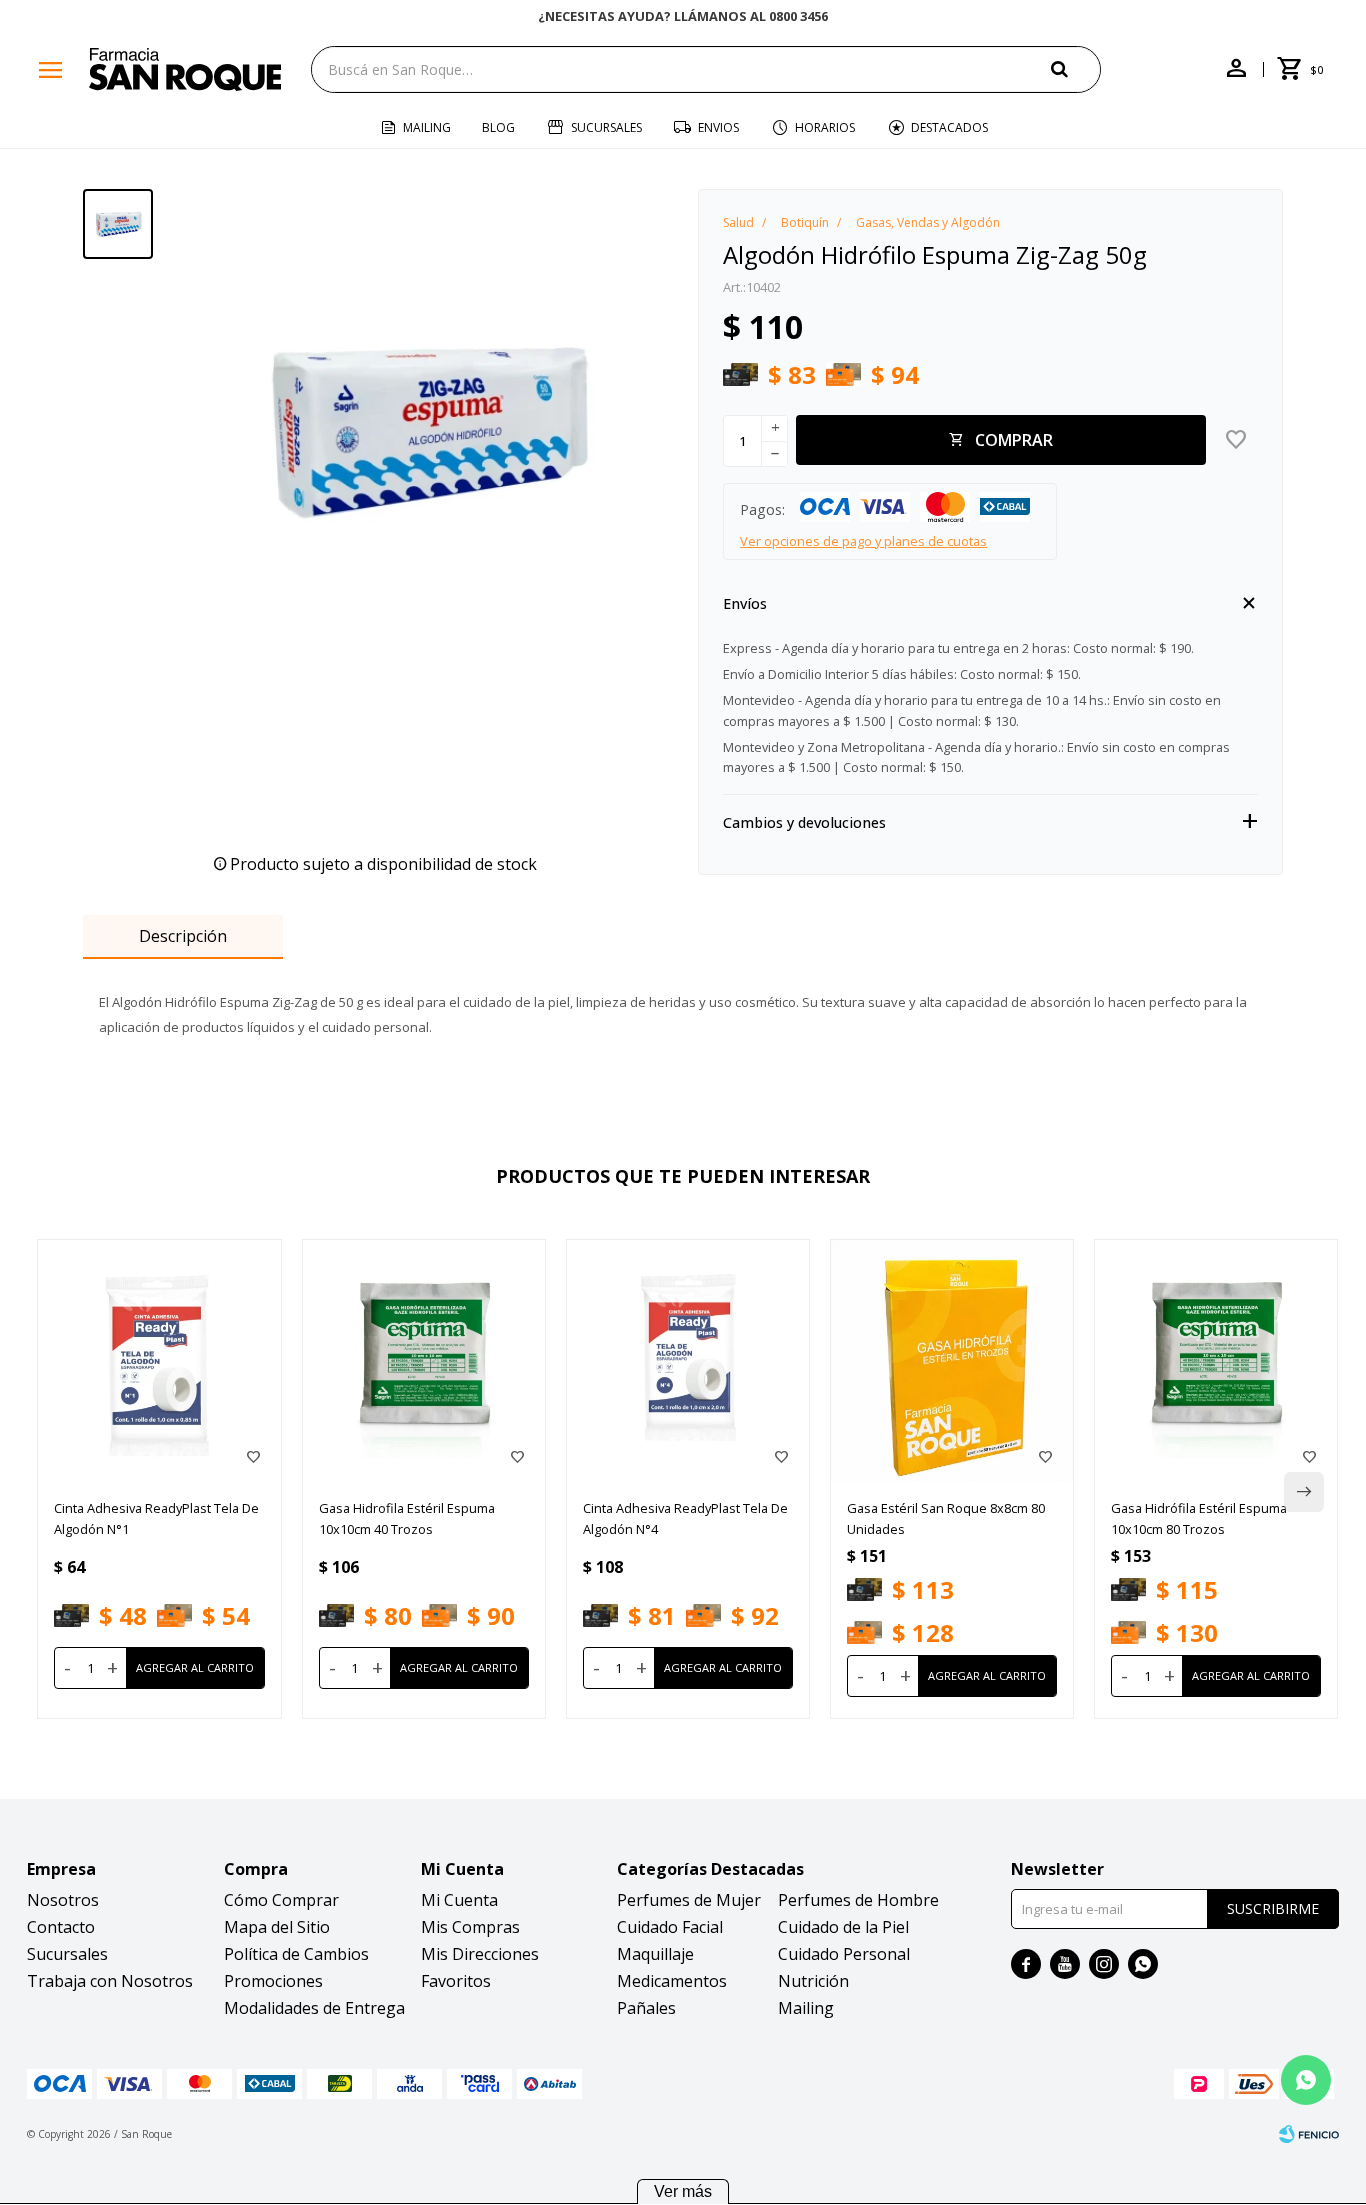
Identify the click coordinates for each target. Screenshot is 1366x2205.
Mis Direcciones (480, 1954)
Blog (498, 127)
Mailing (427, 127)
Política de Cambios (296, 1954)
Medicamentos (672, 1981)
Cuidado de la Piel (843, 1927)
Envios (718, 127)
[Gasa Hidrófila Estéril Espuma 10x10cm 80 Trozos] (1216, 1361)
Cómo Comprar (281, 1900)
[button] (1076, 68)
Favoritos (456, 1981)
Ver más (683, 2191)
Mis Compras (470, 1927)
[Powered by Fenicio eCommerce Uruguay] (1309, 2134)
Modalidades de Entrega (314, 2008)
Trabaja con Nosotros (110, 1981)
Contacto (61, 1927)
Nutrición (813, 1981)
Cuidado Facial (670, 1927)
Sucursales (606, 127)
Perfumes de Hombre (858, 1900)
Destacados (949, 127)
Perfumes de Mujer (689, 1900)
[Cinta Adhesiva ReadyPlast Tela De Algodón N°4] (688, 1361)
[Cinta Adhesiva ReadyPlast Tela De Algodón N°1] (159, 1361)
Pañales (646, 2008)
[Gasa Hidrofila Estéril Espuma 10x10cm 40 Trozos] (424, 1361)
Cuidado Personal (844, 1954)
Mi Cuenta (459, 1900)
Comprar (1014, 440)
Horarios (825, 127)
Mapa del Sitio (277, 1927)
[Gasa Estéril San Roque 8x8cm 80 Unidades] (952, 1361)
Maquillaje (655, 1954)
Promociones (273, 1981)
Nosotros (63, 1900)
